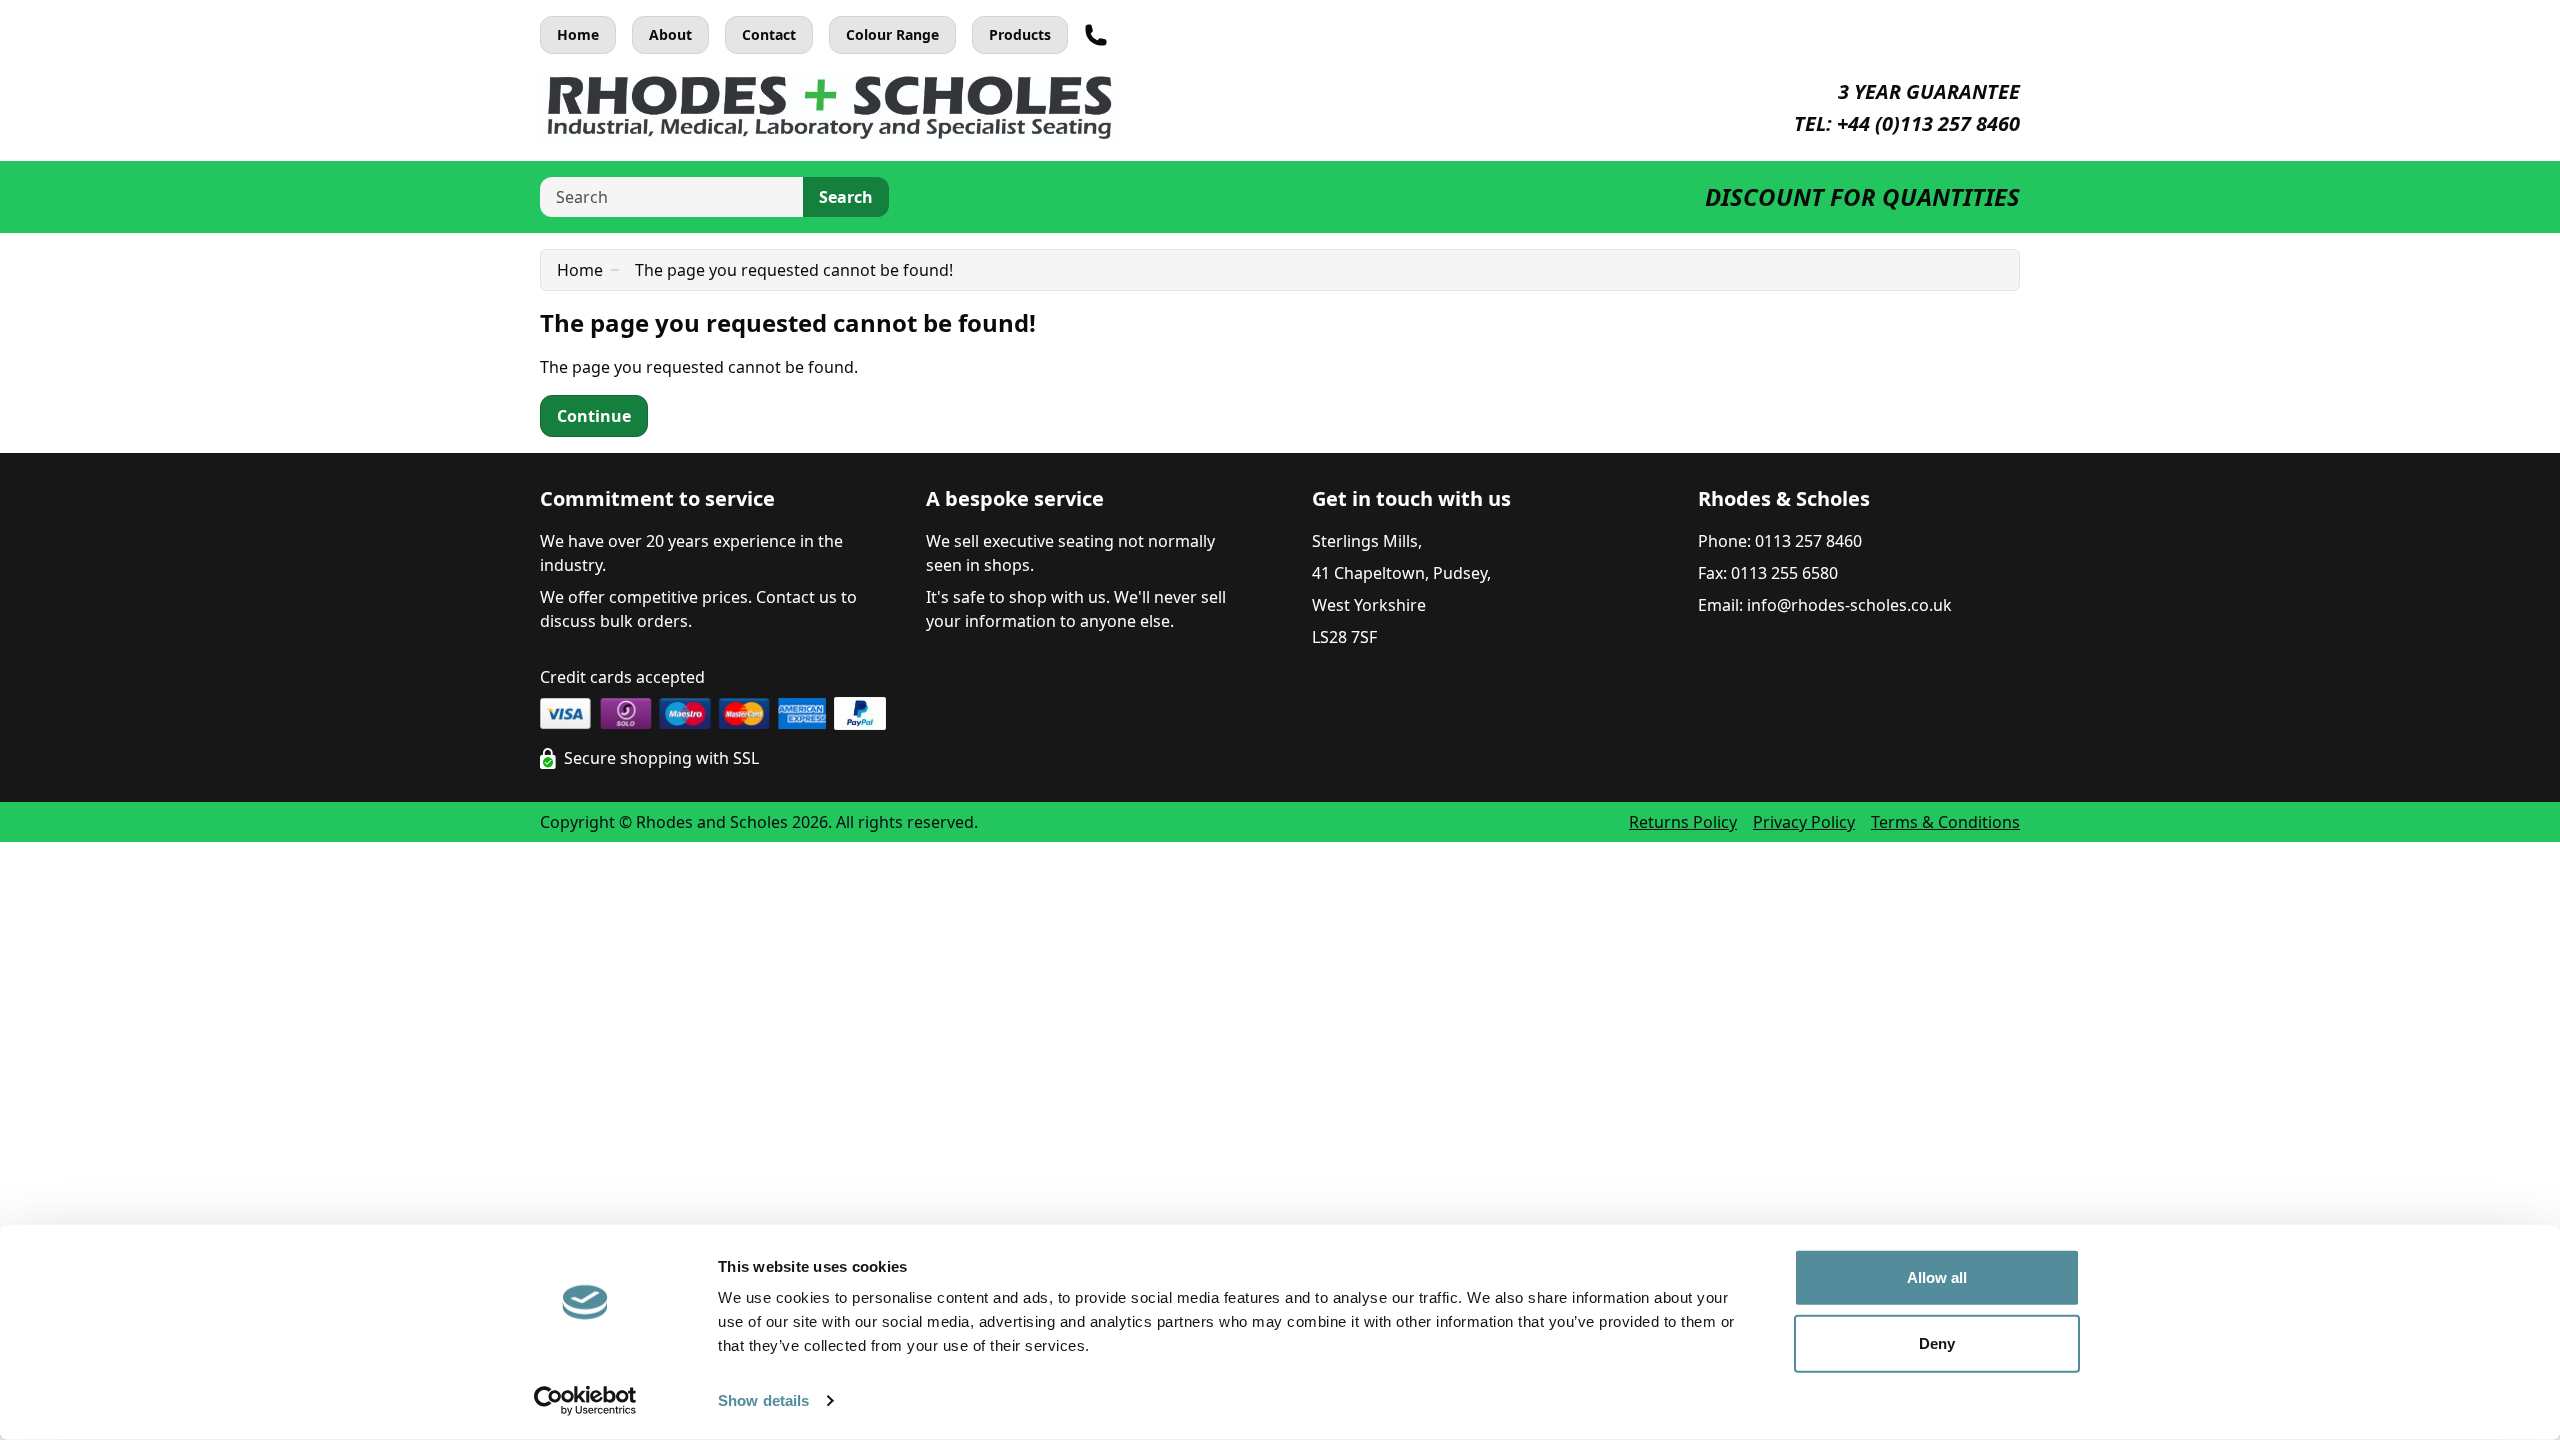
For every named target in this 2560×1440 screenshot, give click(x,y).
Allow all (1937, 1277)
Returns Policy (1683, 822)
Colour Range (892, 34)
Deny (1937, 1342)
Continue (594, 416)
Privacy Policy (1804, 822)
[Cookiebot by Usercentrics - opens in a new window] (585, 1401)
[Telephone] (1096, 35)
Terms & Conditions (1945, 822)
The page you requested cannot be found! (794, 270)
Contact (769, 34)
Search (846, 197)
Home (578, 34)
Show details (763, 1400)
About (670, 34)
